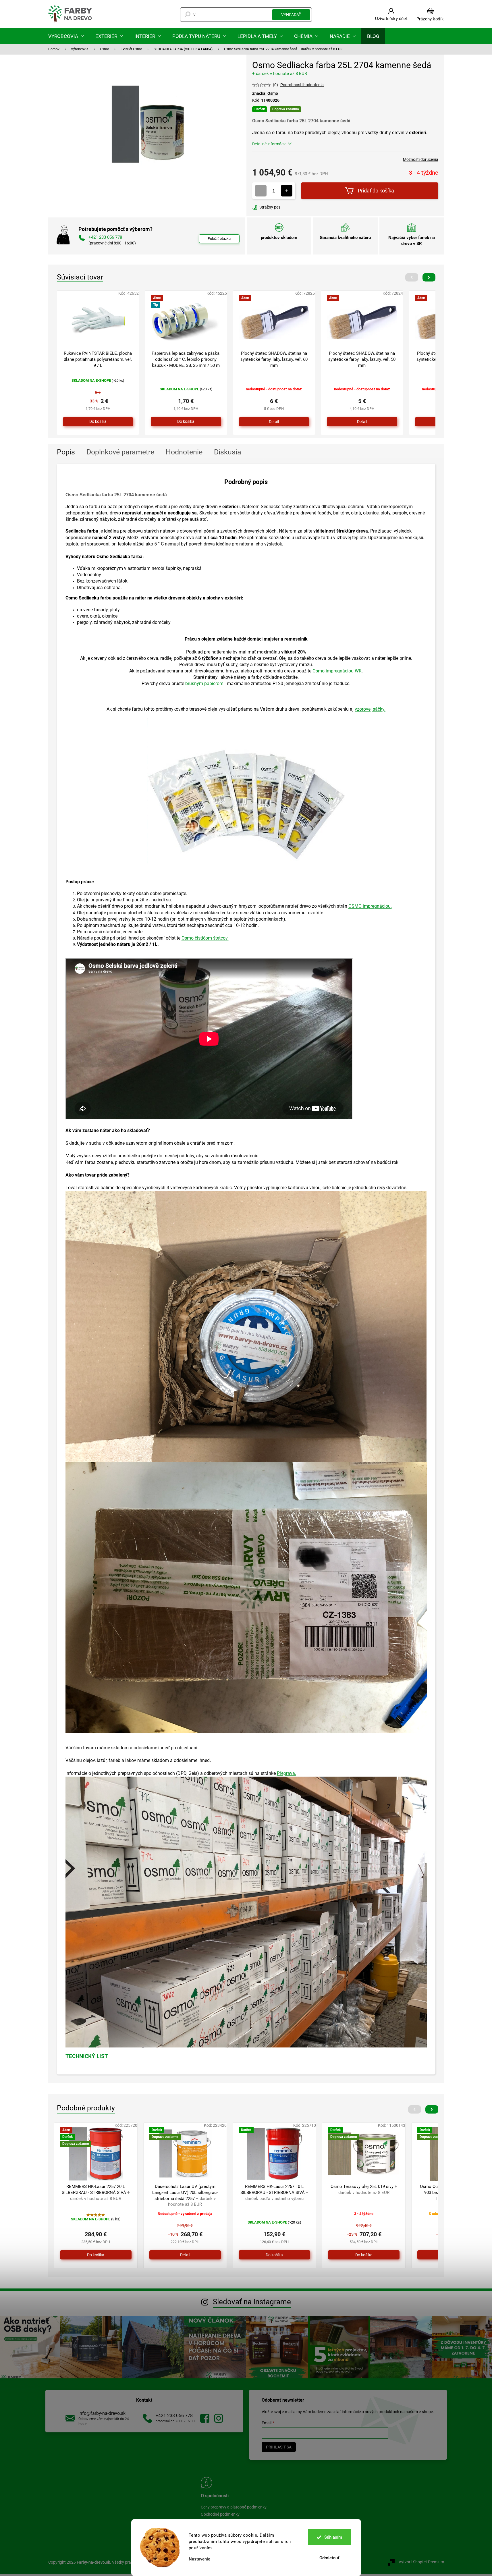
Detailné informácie (269, 144)
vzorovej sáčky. (370, 709)
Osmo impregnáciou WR (337, 671)
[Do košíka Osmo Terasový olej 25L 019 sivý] (364, 2255)
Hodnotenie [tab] (184, 452)
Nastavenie (199, 2559)
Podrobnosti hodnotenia (302, 85)
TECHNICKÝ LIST (87, 2056)
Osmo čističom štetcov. (205, 938)
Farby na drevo (205, 2418)
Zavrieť (291, 207)
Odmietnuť (329, 2558)
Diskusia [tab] (228, 452)
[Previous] (412, 277)
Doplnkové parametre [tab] (120, 452)
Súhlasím (333, 2537)
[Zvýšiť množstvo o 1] (287, 191)
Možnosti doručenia (421, 159)
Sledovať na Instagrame (252, 2302)
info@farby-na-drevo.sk (102, 2413)
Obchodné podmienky (220, 2514)
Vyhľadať (291, 15)
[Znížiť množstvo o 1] (261, 191)
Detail (274, 422)
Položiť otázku (219, 239)
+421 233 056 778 (174, 2416)
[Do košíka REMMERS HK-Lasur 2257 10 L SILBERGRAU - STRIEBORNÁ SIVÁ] (274, 2255)
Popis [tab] (66, 452)
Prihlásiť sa (279, 2447)
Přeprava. (286, 1773)
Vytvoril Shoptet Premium (421, 2562)
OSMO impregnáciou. (370, 906)
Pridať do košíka (376, 191)
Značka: (265, 93)
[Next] (429, 277)
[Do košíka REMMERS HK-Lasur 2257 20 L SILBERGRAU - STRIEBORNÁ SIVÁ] (96, 2255)
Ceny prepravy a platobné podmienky (234, 2507)
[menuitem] (66, 36)
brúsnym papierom (204, 683)
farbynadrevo (219, 2418)
